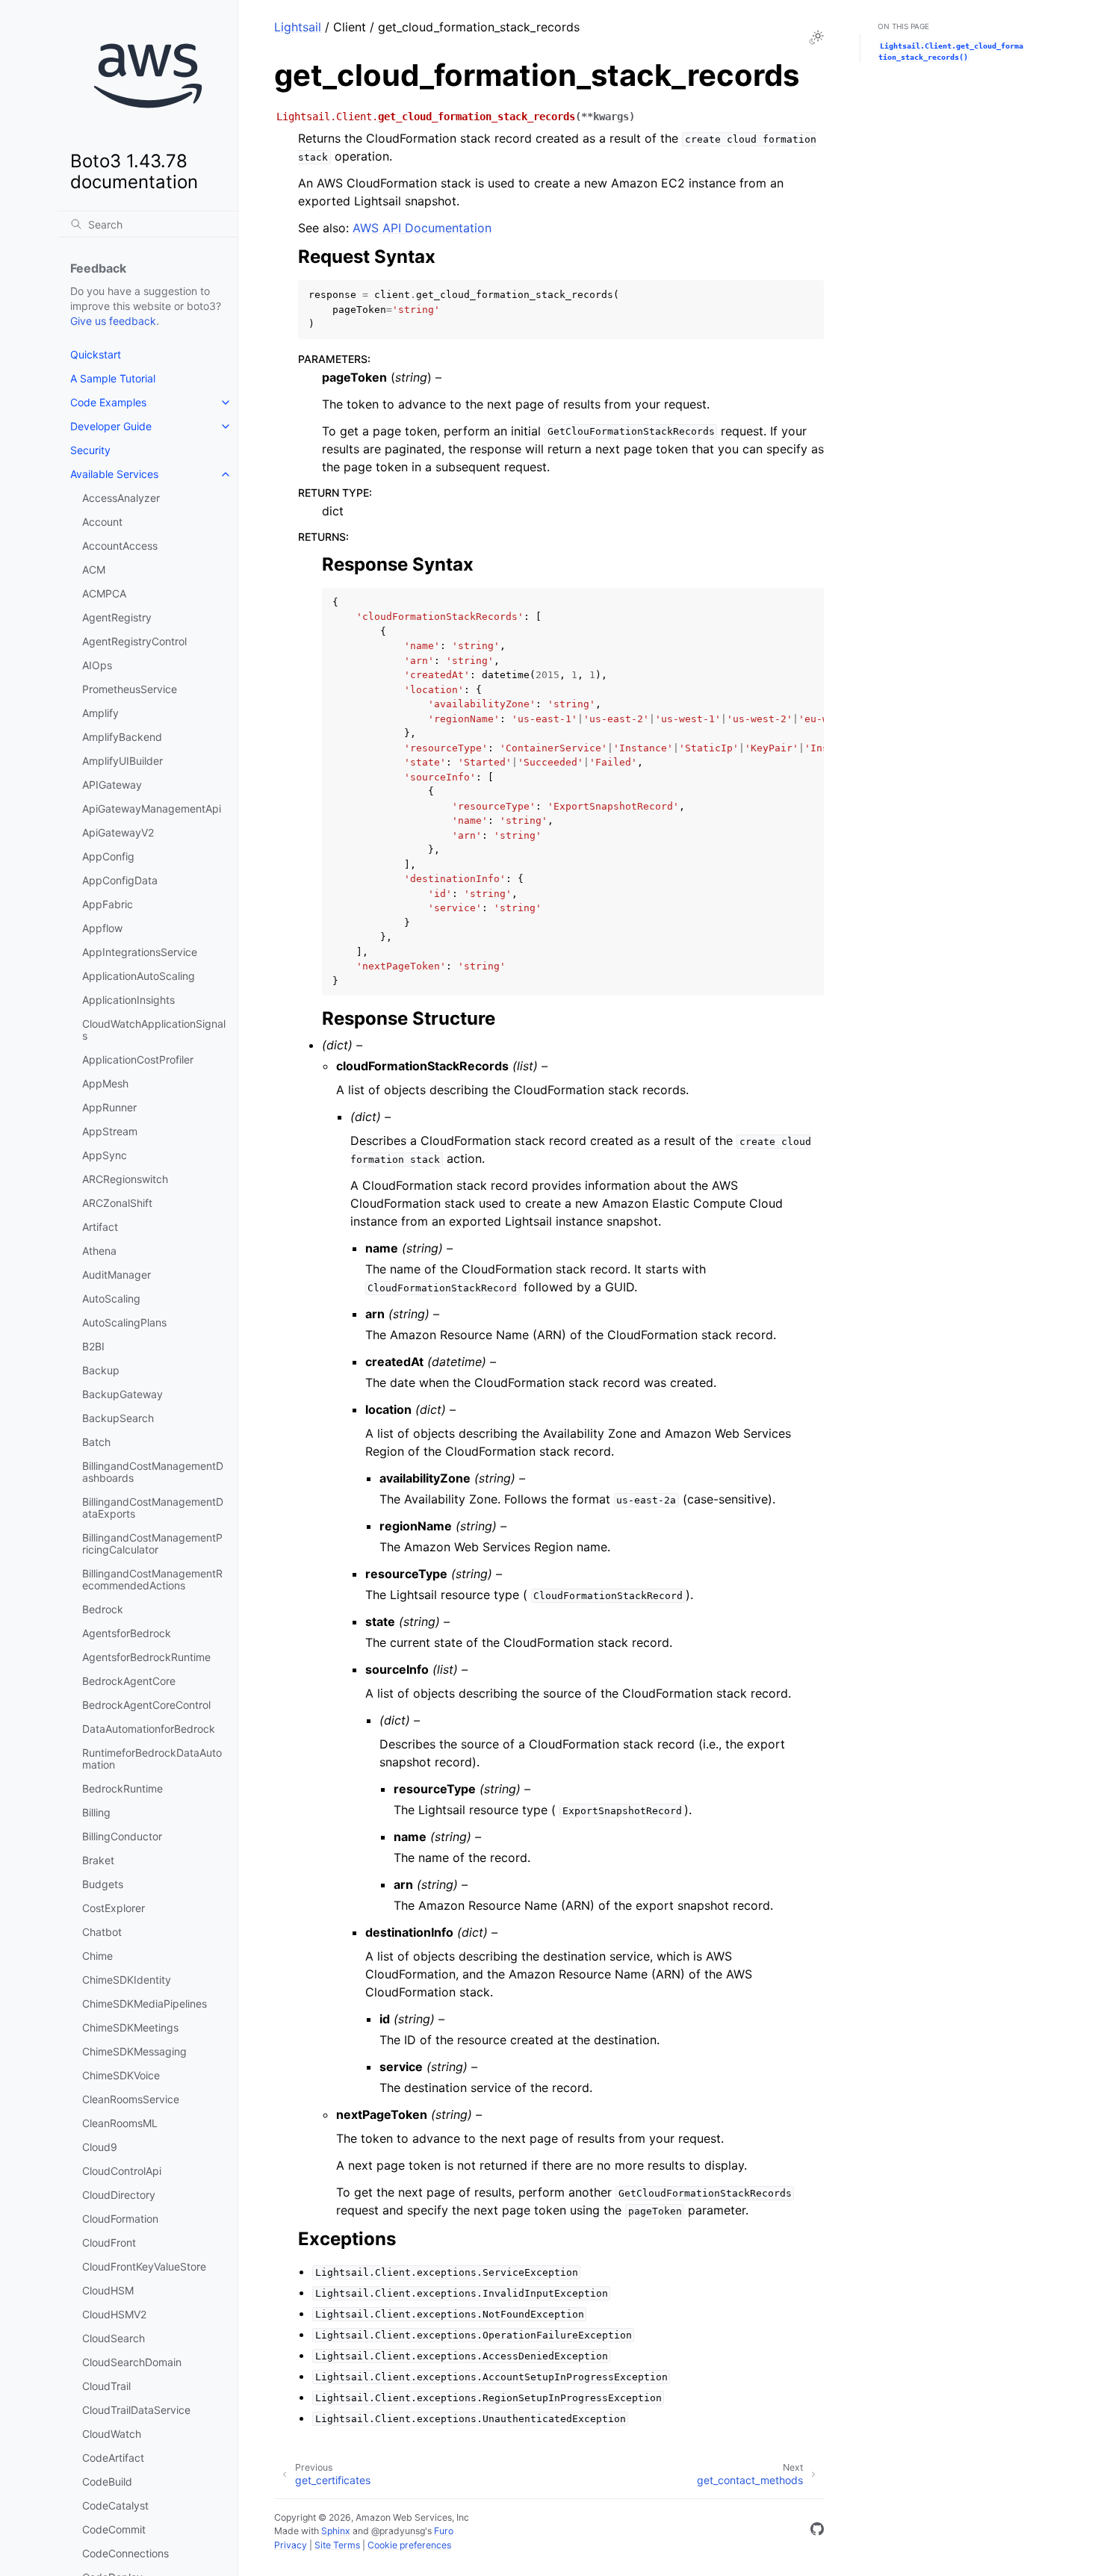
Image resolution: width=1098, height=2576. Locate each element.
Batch (96, 1442)
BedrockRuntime (122, 1788)
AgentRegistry (117, 617)
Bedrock (103, 1609)
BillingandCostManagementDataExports (153, 1508)
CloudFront (109, 2243)
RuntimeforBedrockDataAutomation (152, 1759)
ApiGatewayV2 (118, 832)
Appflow (102, 928)
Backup (101, 1370)
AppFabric (108, 904)
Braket (98, 1860)
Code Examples (108, 402)
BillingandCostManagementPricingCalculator (152, 1543)
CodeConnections (125, 2553)
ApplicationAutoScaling (139, 976)
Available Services (114, 474)
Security (90, 450)
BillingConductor (122, 1836)
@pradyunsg (398, 2531)
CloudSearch (114, 2338)
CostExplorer (114, 1908)
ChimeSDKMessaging (134, 2051)
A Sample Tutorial (113, 378)
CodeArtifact (113, 2458)
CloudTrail (106, 2386)
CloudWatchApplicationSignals (154, 1030)
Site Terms (337, 2545)
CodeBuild (107, 2482)
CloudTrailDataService (136, 2410)
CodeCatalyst (115, 2505)
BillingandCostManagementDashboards (153, 1472)
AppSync (105, 1155)
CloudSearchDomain (132, 2362)
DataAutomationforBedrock (149, 1729)
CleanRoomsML (120, 2123)
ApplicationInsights (128, 1000)
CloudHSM (108, 2290)
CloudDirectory (119, 2195)
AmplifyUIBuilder (122, 761)
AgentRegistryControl (134, 641)
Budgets (103, 1884)
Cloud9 (100, 2147)
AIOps (97, 665)
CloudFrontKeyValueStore (144, 2266)
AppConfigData (120, 880)
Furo (444, 2531)
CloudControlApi (122, 2171)
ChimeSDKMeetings (130, 2027)
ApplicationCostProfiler (138, 1059)
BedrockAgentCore (129, 1681)
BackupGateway (122, 1394)
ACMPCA (104, 593)
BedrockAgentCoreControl (146, 1705)
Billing (96, 1812)
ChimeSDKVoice (121, 2075)
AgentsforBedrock (127, 1633)
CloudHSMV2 (114, 2314)
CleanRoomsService (131, 2099)
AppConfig (108, 856)
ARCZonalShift (117, 1203)
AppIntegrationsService (140, 952)
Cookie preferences (409, 2545)
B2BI (93, 1346)
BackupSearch (118, 1418)
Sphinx (336, 2531)
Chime (97, 1956)
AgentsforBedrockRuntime (146, 1657)
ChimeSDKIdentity (127, 1980)
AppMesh (105, 1083)
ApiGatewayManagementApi (152, 809)
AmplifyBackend (122, 737)
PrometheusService (130, 689)
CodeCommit (114, 2529)
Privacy (291, 2545)
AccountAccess (120, 546)
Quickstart (96, 354)
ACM (94, 569)
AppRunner (109, 1107)
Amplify (100, 713)
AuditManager (117, 1275)
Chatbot (102, 1932)
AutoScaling (111, 1298)
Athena (99, 1251)
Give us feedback (113, 321)
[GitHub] (817, 2531)
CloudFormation (120, 2219)
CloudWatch (112, 2434)
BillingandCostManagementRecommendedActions (152, 1579)
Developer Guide (111, 426)
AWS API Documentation (422, 228)
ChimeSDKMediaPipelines (145, 2004)
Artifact (100, 1227)
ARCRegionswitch (125, 1179)
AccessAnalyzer (121, 498)
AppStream (110, 1131)
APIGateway (112, 785)
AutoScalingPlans (124, 1322)
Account (102, 522)
